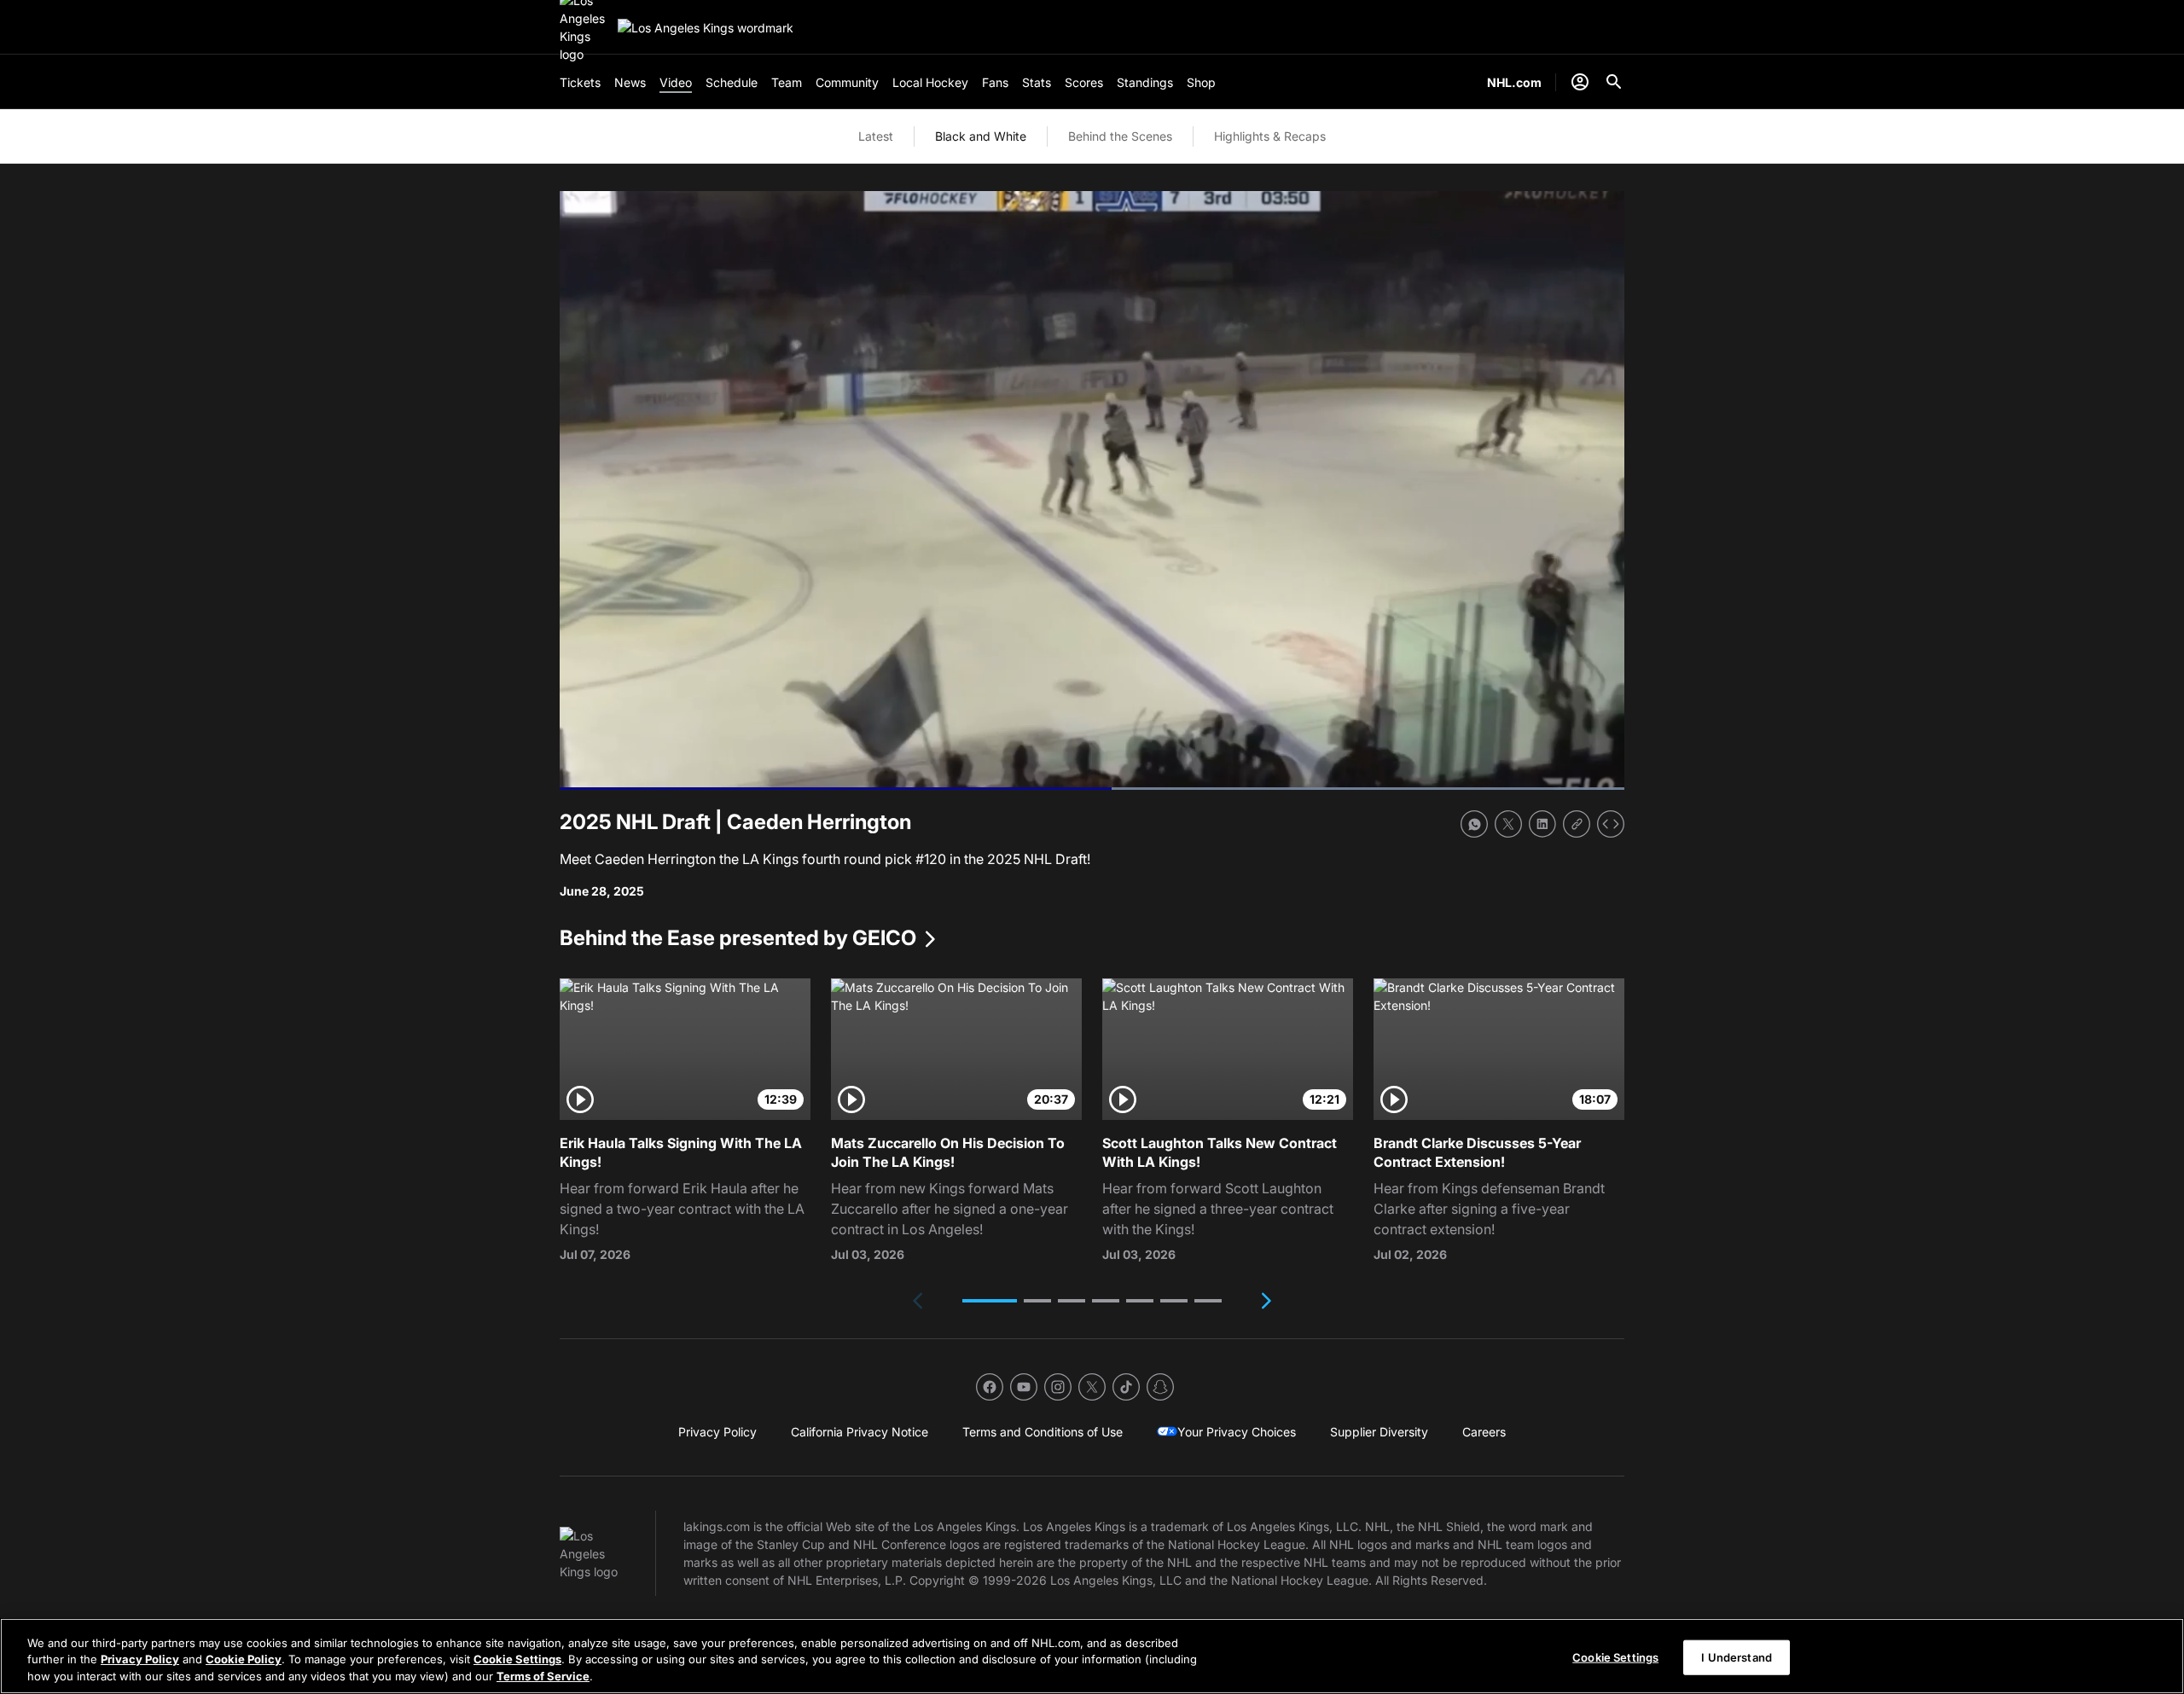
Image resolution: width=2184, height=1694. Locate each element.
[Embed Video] (1611, 824)
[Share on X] (1508, 824)
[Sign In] (1580, 82)
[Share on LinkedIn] (1542, 824)
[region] (1092, 1656)
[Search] (1614, 82)
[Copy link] (1577, 824)
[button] (990, 1301)
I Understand (1737, 1656)
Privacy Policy (140, 1660)
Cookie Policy (244, 1660)
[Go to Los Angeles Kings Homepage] (706, 28)
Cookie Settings (517, 1660)
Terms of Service (543, 1676)
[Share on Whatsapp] (1474, 824)
